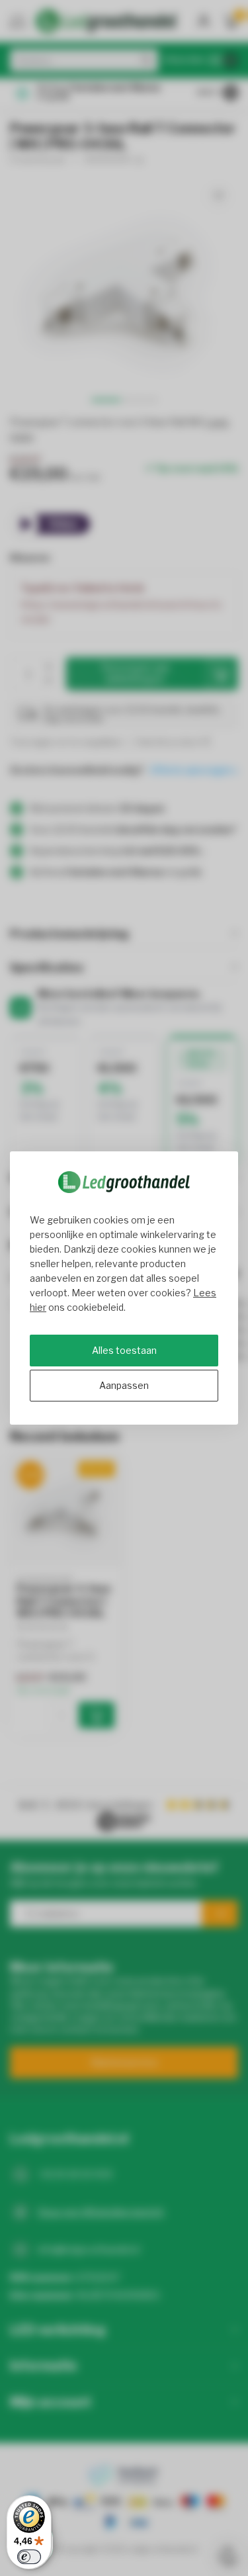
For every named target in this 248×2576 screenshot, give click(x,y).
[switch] (29, 2557)
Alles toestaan (124, 1350)
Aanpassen (124, 1385)
